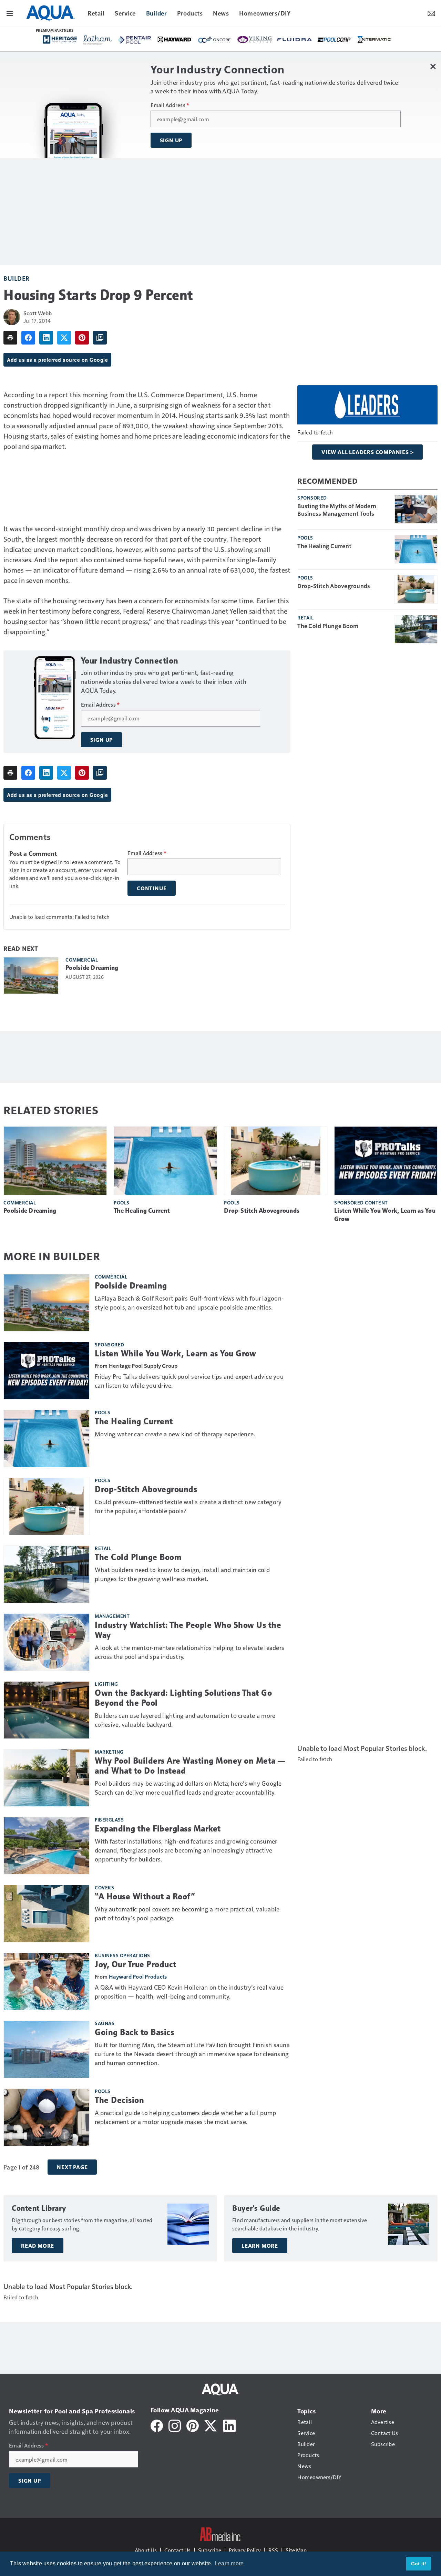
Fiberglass (109, 1819)
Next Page (72, 2167)
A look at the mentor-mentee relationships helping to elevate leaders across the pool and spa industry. (189, 1652)
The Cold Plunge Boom (328, 626)
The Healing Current (324, 546)
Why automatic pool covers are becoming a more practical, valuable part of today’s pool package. (187, 1913)
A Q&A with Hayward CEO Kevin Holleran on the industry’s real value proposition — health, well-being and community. (189, 1992)
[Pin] (82, 338)
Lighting (106, 1684)
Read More (38, 2246)
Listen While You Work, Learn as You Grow (385, 1215)
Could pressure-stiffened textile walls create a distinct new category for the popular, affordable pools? (188, 1506)
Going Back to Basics (134, 2032)
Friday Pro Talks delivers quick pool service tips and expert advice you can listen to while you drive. (189, 1381)
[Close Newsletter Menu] (433, 66)
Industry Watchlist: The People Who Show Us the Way (188, 1630)
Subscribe (210, 2550)
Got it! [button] (419, 2564)
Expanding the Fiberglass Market (158, 1829)
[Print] (10, 338)
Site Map (296, 2550)
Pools (305, 537)
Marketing (109, 1752)
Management (112, 1616)
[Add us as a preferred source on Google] (100, 338)
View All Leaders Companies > (367, 452)
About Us (146, 2550)
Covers (104, 1887)
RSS (273, 2550)
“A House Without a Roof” (145, 1897)
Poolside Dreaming (92, 968)
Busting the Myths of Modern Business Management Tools (337, 510)
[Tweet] (64, 338)
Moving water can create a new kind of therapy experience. (175, 1434)
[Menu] (10, 13)
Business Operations (122, 1955)
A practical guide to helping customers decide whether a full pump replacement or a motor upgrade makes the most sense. (185, 2117)
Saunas (105, 2023)
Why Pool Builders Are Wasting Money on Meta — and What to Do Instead (190, 1766)
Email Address (170, 105)
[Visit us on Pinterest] (193, 2425)
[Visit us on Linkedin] (229, 2425)
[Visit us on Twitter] (211, 2425)
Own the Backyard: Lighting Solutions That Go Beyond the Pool (183, 1698)
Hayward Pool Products (138, 1976)
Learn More (260, 2246)
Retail (305, 617)
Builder (17, 278)
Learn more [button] (229, 2563)
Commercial (82, 959)
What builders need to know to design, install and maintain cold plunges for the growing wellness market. (182, 1574)
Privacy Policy (245, 2550)
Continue (152, 888)
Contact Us (177, 2550)
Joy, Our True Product (136, 1964)
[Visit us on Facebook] (157, 2425)
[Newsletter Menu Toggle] (431, 13)
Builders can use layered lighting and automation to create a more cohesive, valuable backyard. (185, 1720)
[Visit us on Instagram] (175, 2425)
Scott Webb (38, 313)
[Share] (28, 338)
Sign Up (171, 140)
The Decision (119, 2100)
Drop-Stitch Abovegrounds (334, 586)
